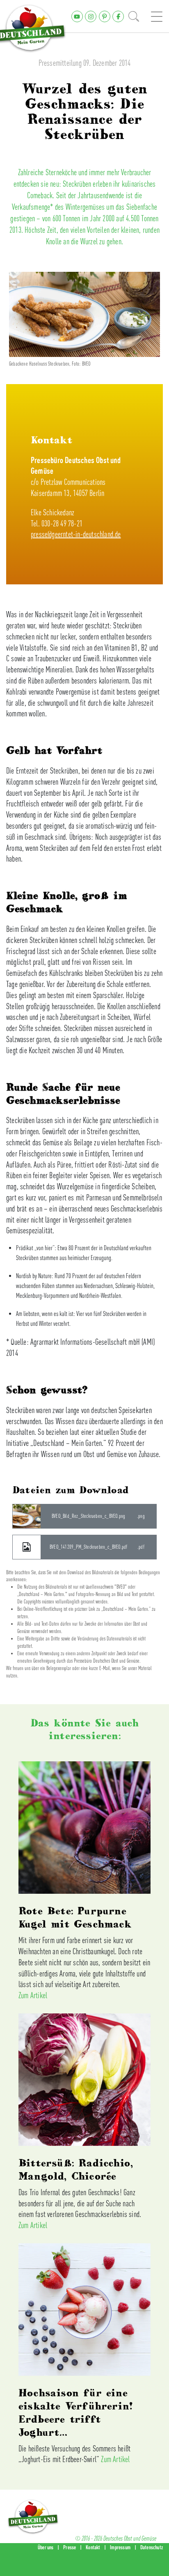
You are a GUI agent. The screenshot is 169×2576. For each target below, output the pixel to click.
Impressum (120, 2547)
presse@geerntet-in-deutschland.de (76, 534)
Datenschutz (152, 2547)
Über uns (46, 2547)
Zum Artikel (33, 1995)
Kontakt (93, 2547)
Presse (70, 2547)
